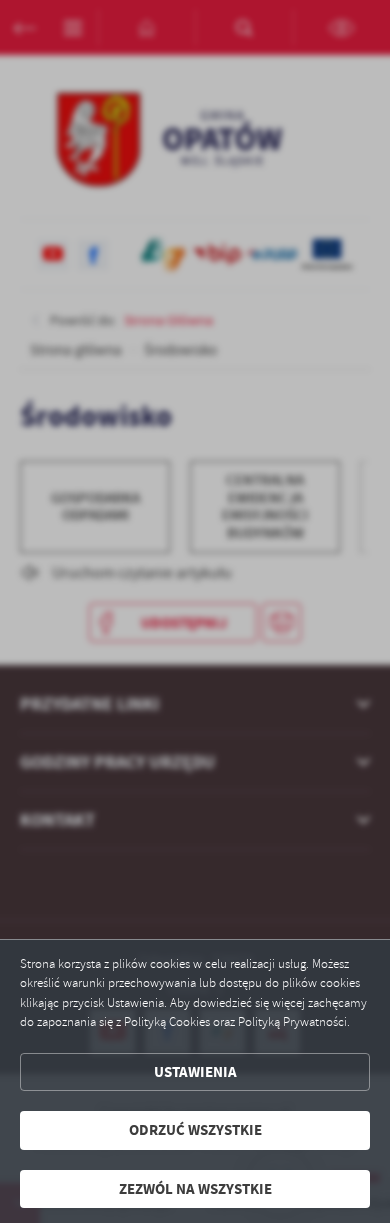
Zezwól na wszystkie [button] (195, 1189)
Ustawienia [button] (195, 1072)
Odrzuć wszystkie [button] (195, 1130)
